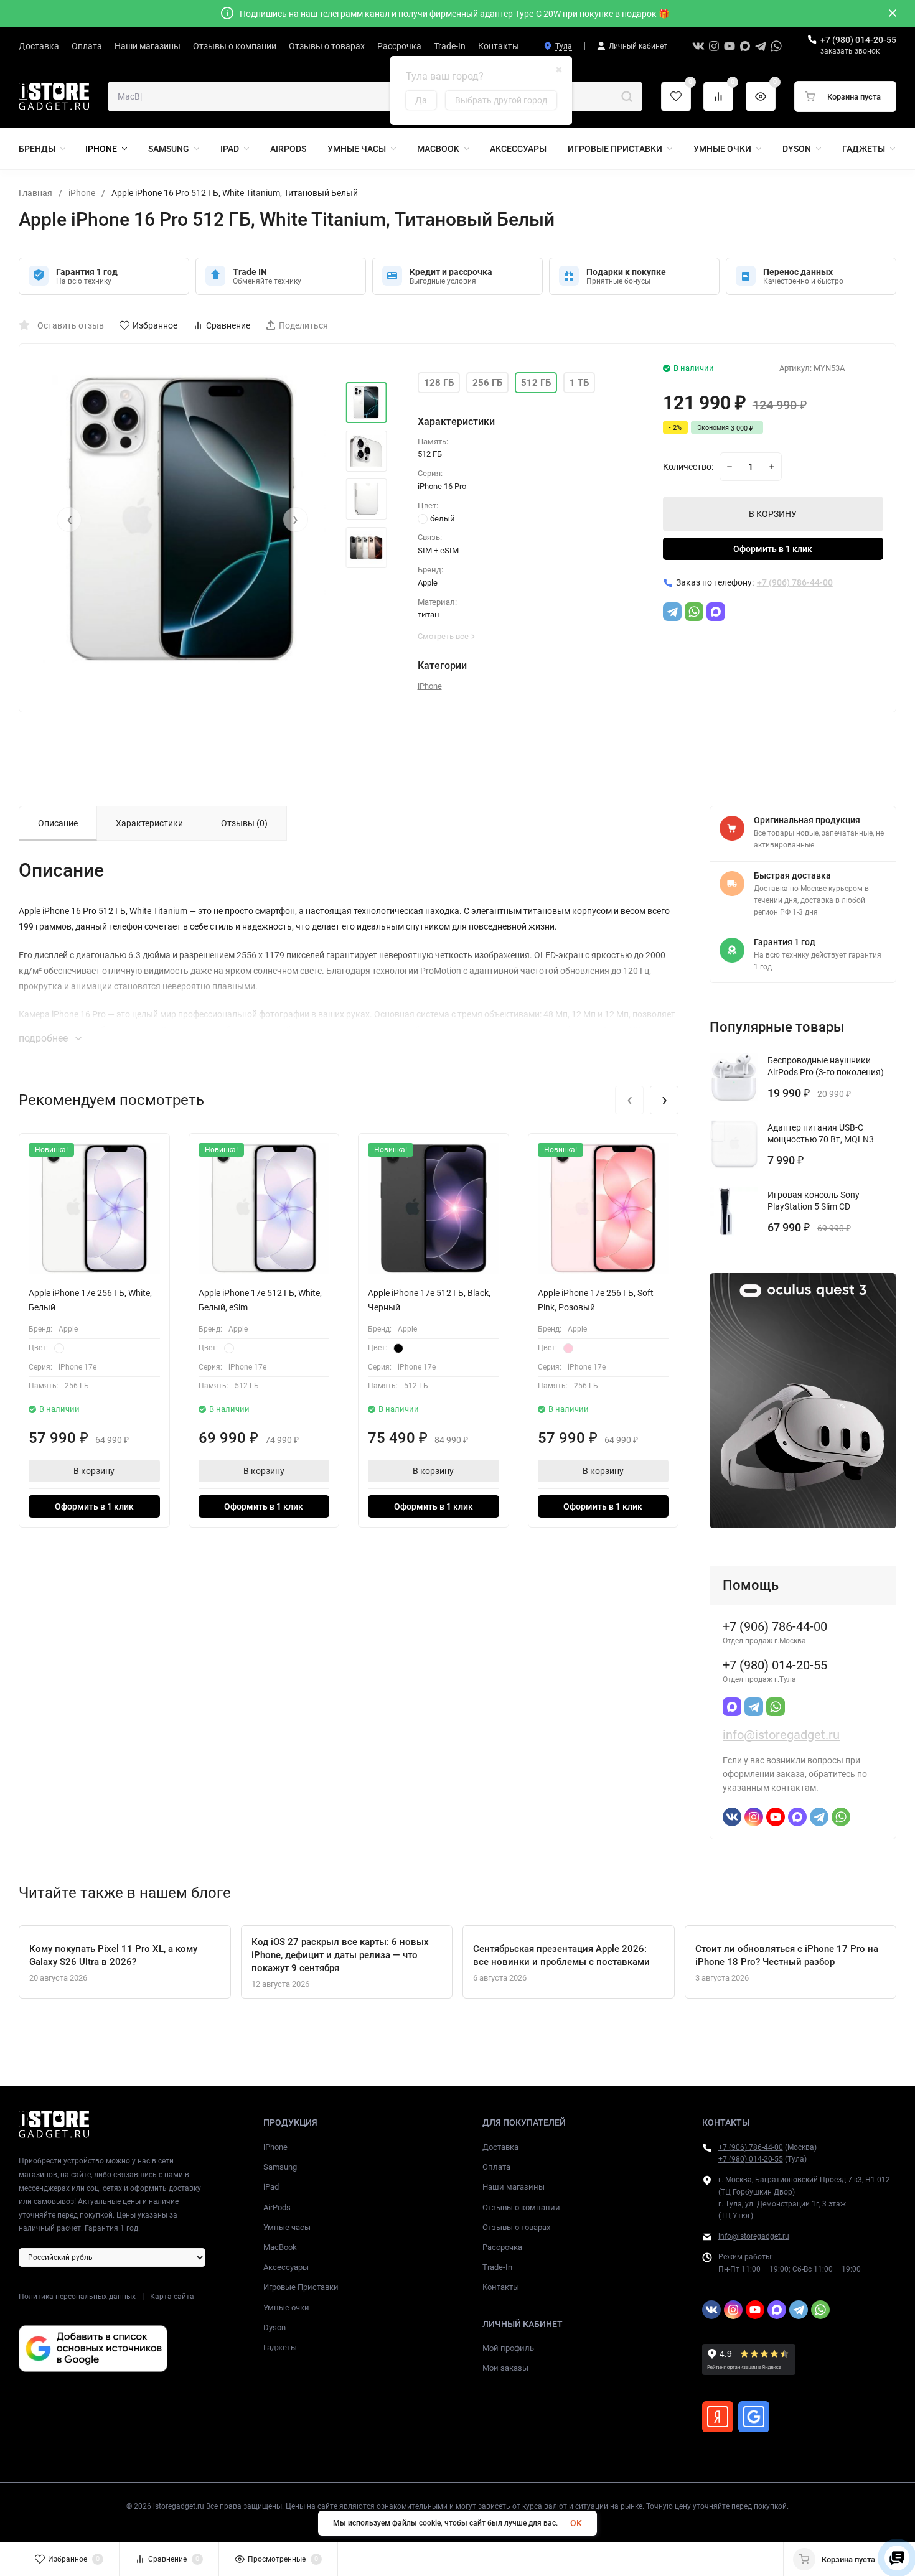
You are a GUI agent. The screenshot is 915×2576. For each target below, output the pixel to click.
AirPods (277, 2207)
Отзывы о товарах (516, 2227)
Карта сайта (172, 2297)
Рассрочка (502, 2247)
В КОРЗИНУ (773, 514)
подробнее (45, 1038)
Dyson (274, 2327)
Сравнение (228, 325)
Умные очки (286, 2308)
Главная (35, 193)
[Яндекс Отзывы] (718, 2417)
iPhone (82, 193)
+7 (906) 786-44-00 (751, 2147)
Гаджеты (280, 2347)
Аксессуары (286, 2267)
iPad (271, 2187)
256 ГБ (487, 383)
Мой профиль (508, 2348)
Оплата (496, 2167)
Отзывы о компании (521, 2207)
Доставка (500, 2147)
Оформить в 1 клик (773, 549)
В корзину (94, 1471)
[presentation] (69, 520)
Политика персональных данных (77, 2297)
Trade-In (497, 2267)
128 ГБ (439, 383)
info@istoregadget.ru (781, 1735)
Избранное (155, 325)
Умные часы (287, 2227)
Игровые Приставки (301, 2287)
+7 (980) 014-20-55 (858, 40)
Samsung (280, 2167)
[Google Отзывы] (754, 2417)
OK (576, 2523)
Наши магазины (514, 2187)
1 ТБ (579, 383)
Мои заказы (505, 2368)
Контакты (501, 2287)
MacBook (280, 2247)
